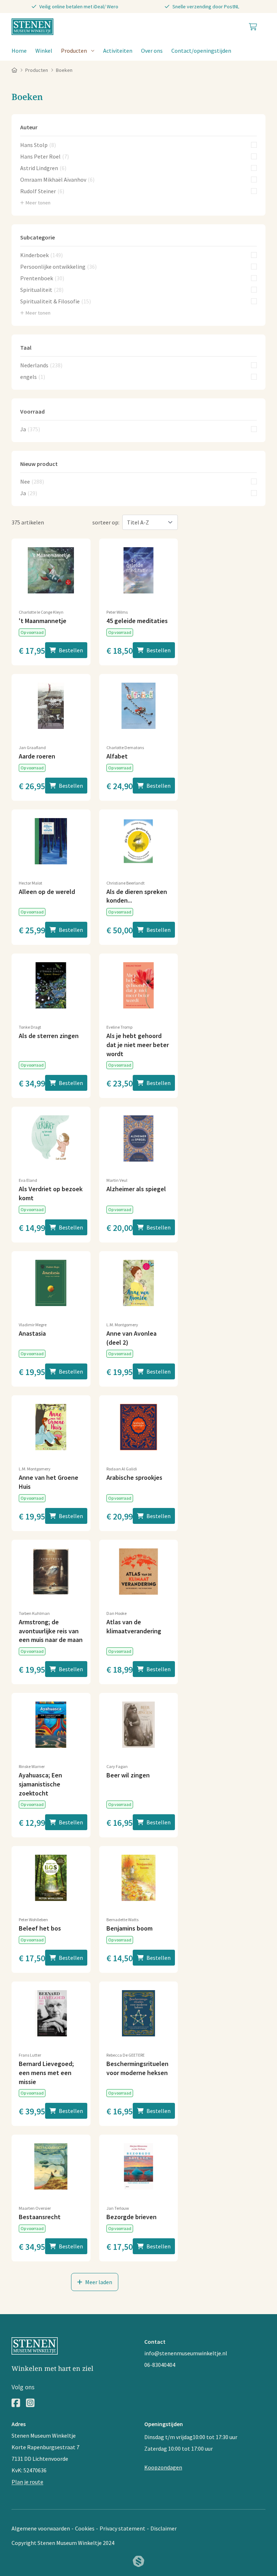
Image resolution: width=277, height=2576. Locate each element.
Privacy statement (122, 2528)
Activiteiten (118, 51)
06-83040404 (160, 2365)
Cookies (85, 2528)
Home (19, 51)
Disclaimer (164, 2528)
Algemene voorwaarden (41, 2528)
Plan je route (27, 2482)
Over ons (152, 51)
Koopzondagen (163, 2467)
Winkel (44, 51)
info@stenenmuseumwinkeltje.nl (186, 2353)
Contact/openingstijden (201, 51)
